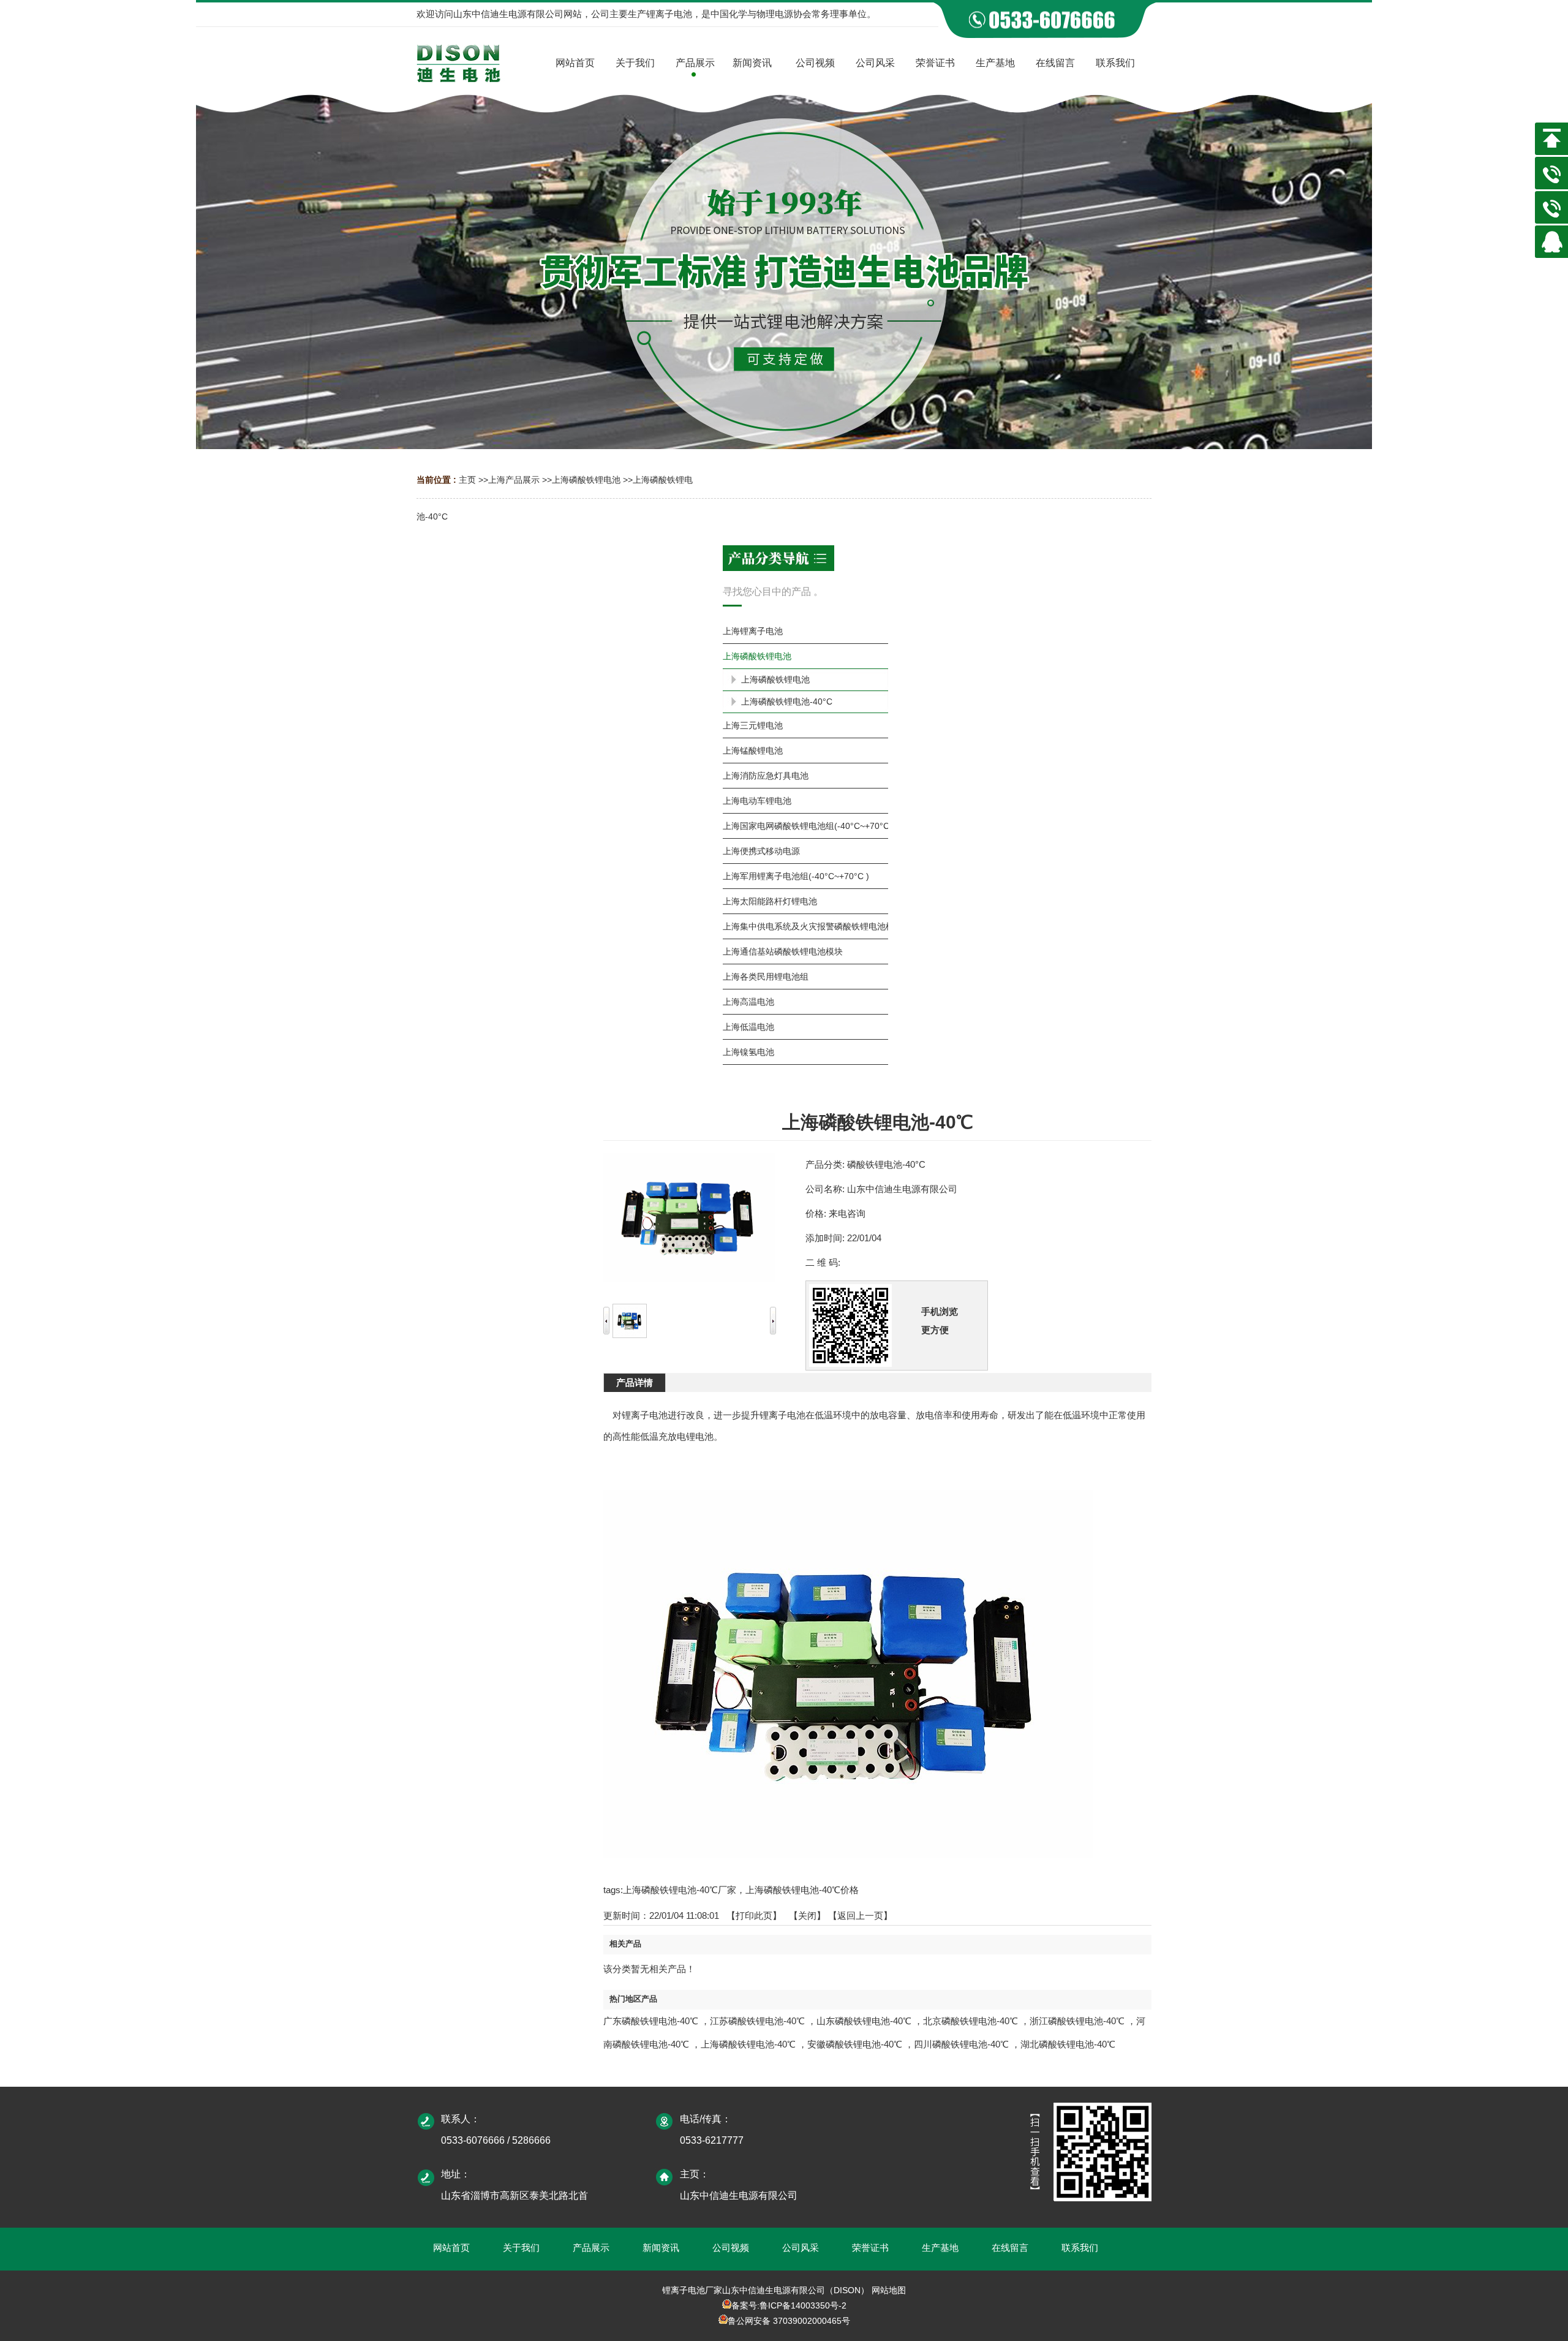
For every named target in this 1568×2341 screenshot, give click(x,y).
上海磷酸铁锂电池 (586, 480)
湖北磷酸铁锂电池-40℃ (1068, 2044)
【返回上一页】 (860, 1916)
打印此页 (754, 1916)
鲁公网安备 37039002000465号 (789, 2321)
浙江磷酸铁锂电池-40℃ (1077, 2021)
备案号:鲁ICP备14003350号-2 (789, 2305)
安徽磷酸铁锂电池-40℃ (855, 2044)
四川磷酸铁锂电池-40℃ (961, 2044)
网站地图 (889, 2290)
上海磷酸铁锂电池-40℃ (748, 2044)
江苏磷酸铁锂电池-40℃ (757, 2021)
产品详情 (635, 1382)
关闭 (807, 1916)
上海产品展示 (514, 480)
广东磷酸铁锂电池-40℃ (651, 2021)
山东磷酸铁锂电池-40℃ (864, 2021)
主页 (467, 480)
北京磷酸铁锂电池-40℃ (971, 2021)
